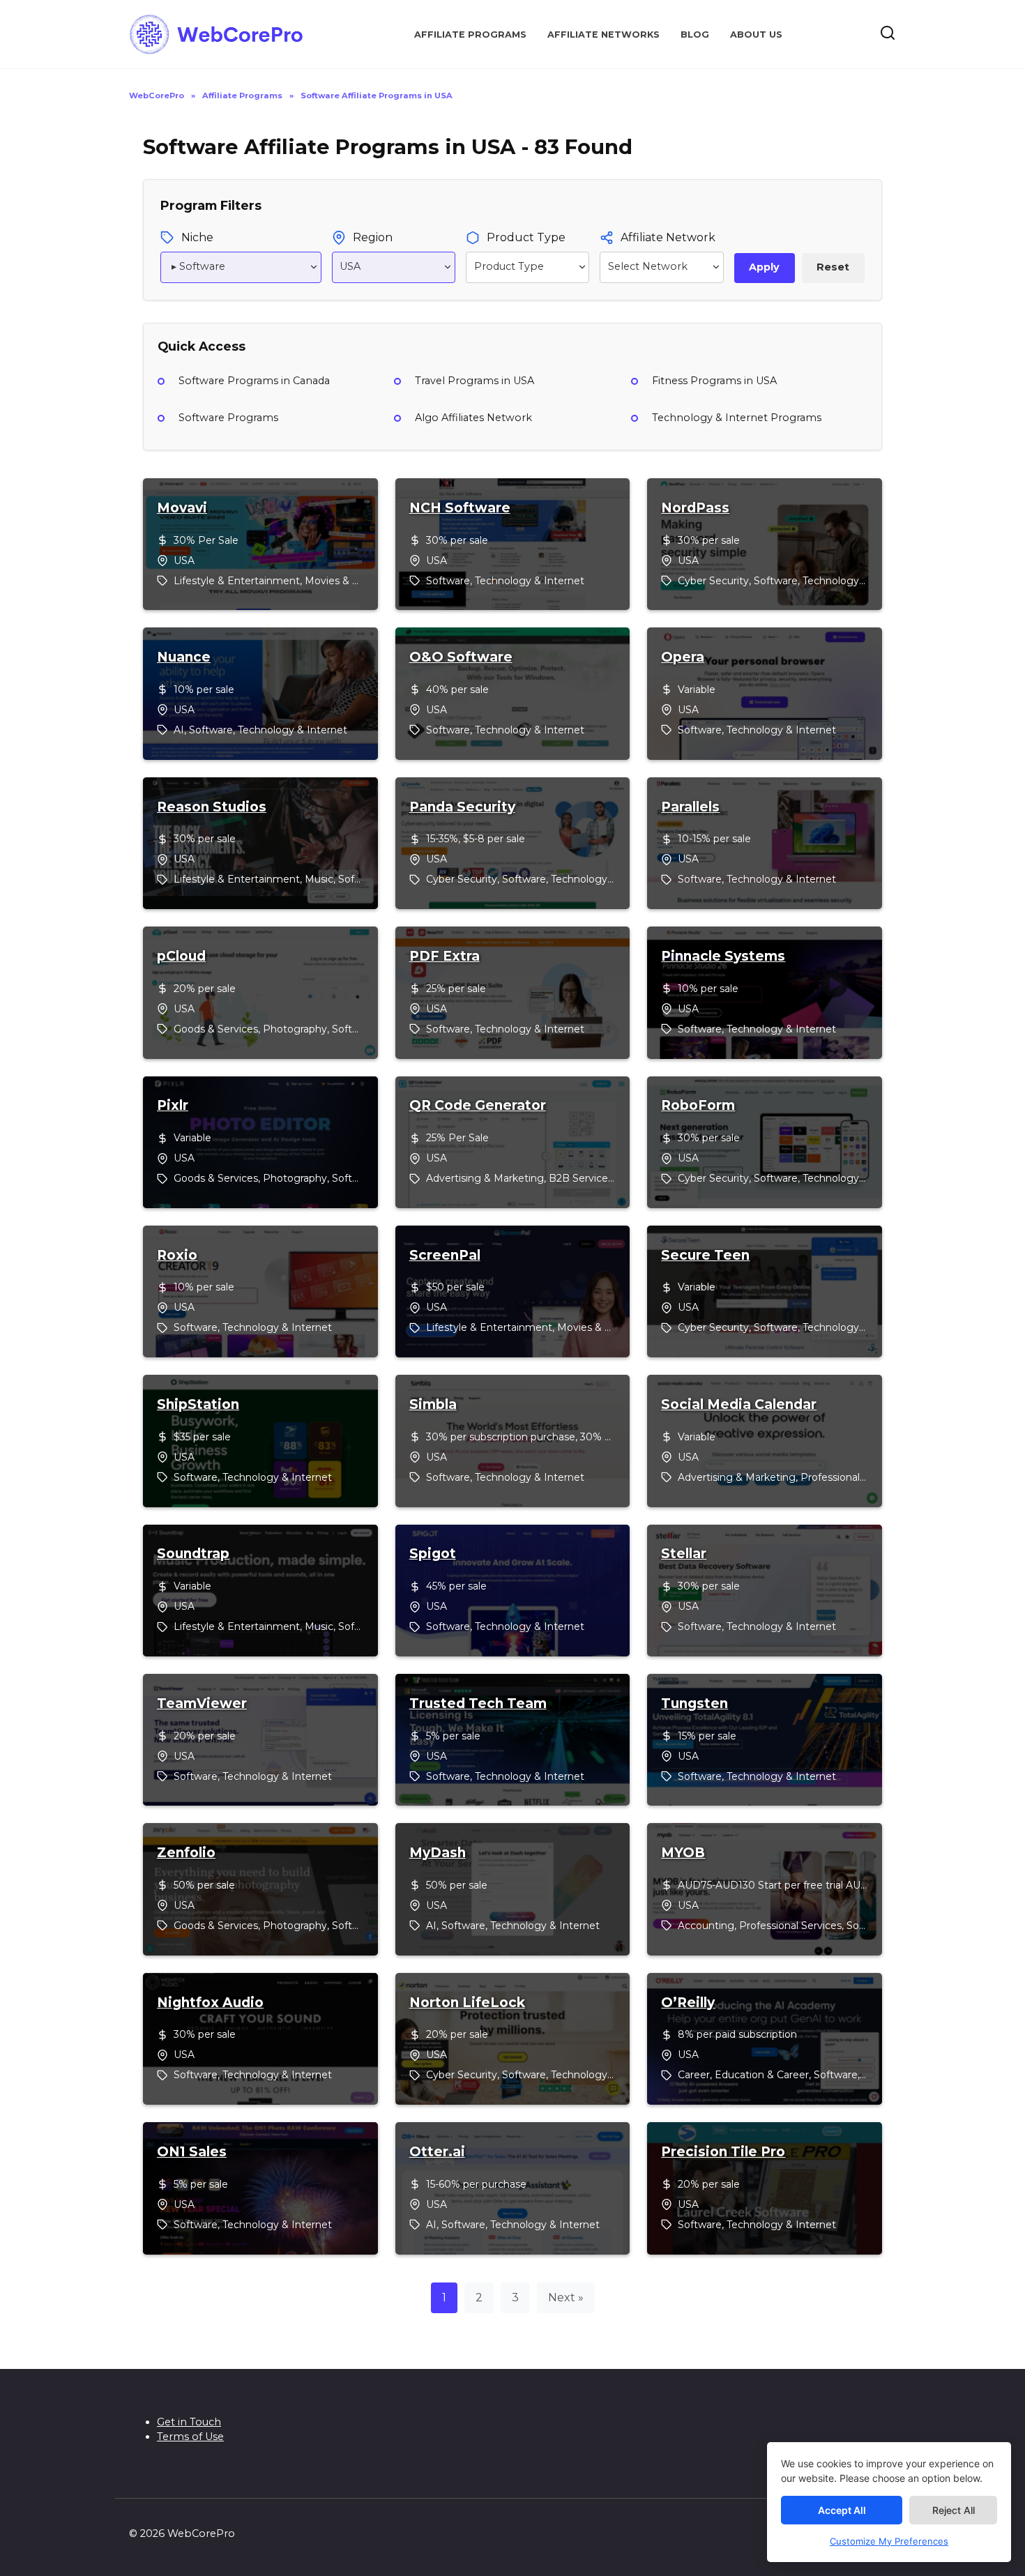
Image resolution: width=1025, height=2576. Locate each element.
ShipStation (198, 1405)
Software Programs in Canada (254, 381)
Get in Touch (189, 2422)
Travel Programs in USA (474, 381)
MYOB (683, 1853)
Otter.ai (437, 2152)
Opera (683, 657)
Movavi (182, 508)
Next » (566, 2297)
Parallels (690, 807)
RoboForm (698, 1106)
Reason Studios (212, 807)
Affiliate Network (668, 237)
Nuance (184, 657)
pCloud (181, 957)
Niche (197, 237)
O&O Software (461, 657)
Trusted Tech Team (478, 1704)
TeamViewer (202, 1704)
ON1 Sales (192, 2152)
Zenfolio (186, 1853)
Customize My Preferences (889, 2541)
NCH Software (460, 508)
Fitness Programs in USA (714, 381)
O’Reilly (688, 2003)
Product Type (526, 237)
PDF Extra (445, 957)
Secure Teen (705, 1256)
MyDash (438, 1853)
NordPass (695, 508)
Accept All (842, 2510)
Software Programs (228, 418)
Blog (695, 35)
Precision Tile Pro (723, 2152)
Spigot (433, 1554)
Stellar (684, 1554)
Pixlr (173, 1106)
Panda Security (462, 807)
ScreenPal (445, 1256)
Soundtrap (193, 1554)
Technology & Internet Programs (737, 418)
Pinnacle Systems (723, 957)
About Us (756, 35)
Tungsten (694, 1704)
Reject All (954, 2510)
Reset (833, 267)
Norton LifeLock (467, 2003)
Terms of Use (190, 2437)
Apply (764, 267)
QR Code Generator (478, 1106)
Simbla (433, 1405)
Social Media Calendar (739, 1405)
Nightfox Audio (210, 2003)
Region (373, 237)
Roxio (177, 1256)
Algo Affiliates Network (473, 418)
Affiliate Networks (603, 35)
